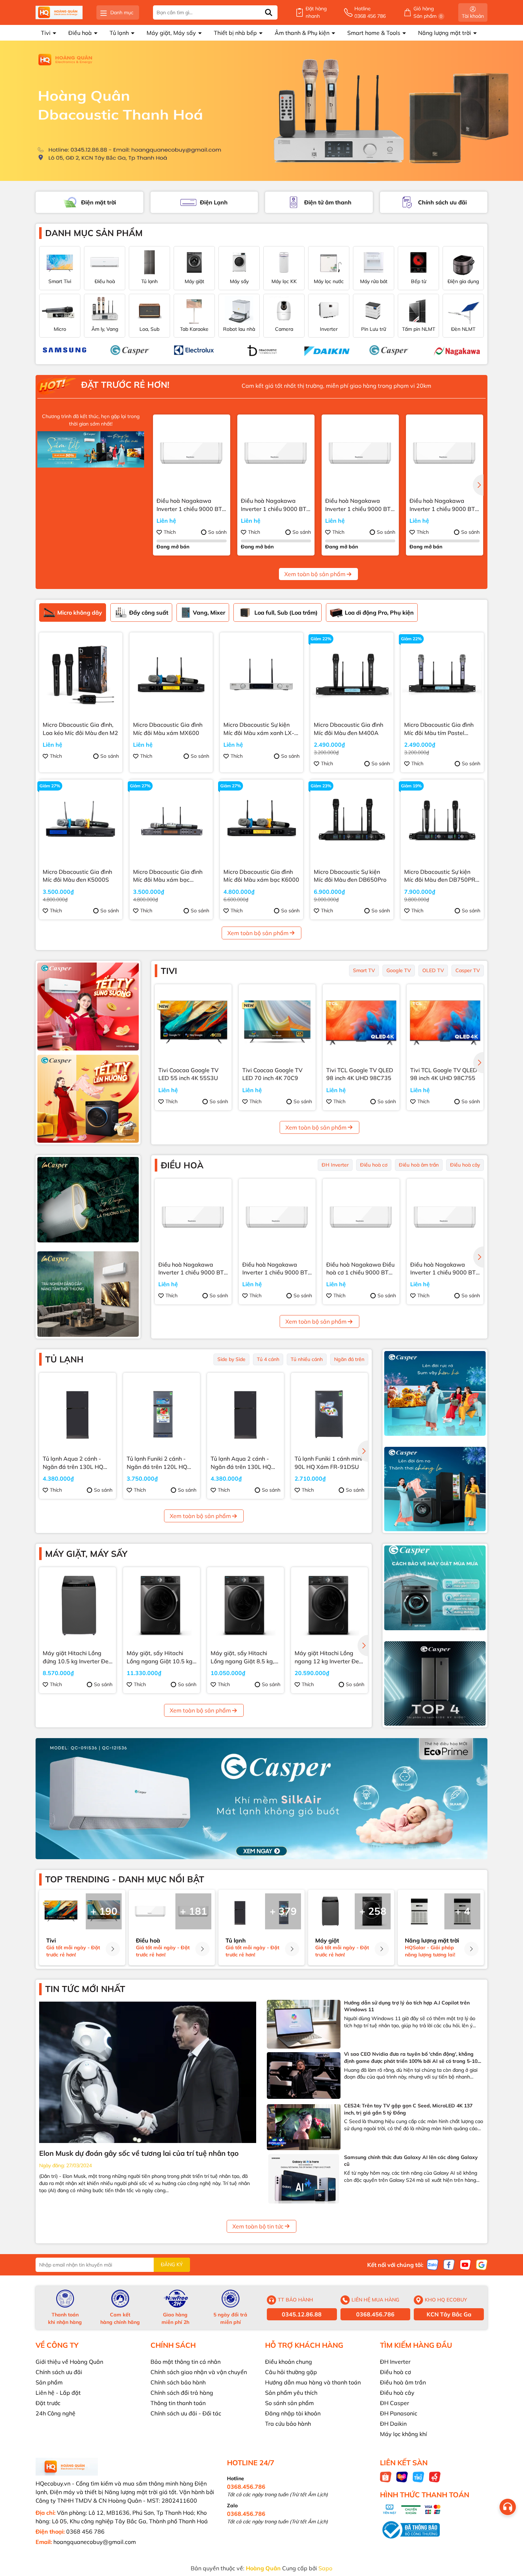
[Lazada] (402, 2476)
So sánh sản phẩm (289, 2403)
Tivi (46, 33)
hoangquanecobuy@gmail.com (95, 2542)
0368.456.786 (375, 2314)
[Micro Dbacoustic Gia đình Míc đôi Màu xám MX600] (171, 674)
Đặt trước (48, 2403)
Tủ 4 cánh (268, 1359)
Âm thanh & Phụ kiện (303, 33)
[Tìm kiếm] (269, 12)
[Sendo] (435, 2476)
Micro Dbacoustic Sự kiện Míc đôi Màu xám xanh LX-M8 (259, 729)
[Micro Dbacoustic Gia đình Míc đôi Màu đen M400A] (352, 674)
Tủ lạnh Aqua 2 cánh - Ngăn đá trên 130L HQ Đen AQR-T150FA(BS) (73, 1463)
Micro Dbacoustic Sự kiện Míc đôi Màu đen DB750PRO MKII (442, 876)
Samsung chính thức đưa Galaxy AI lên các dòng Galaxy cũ (411, 2161)
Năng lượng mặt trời (445, 33)
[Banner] (88, 1007)
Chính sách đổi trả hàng (182, 2393)
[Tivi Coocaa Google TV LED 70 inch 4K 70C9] (277, 1023)
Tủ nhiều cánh (307, 1359)
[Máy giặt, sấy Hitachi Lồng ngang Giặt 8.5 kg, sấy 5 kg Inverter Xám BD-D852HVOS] (245, 1606)
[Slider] (261, 111)
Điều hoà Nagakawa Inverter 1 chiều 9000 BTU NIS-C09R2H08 (360, 505)
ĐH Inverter (335, 1165)
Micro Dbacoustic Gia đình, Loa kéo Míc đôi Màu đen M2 (80, 729)
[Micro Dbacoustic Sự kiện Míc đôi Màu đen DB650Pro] (352, 821)
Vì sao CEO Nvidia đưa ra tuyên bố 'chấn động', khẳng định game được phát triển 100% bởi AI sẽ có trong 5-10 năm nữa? (411, 2058)
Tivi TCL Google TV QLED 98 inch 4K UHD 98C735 (360, 1074)
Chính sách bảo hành (178, 2382)
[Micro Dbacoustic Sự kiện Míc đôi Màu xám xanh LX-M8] (261, 674)
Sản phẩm (49, 2382)
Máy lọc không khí (403, 2434)
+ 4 (463, 1911)
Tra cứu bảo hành (288, 2424)
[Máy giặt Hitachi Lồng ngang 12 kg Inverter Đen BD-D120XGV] (329, 1606)
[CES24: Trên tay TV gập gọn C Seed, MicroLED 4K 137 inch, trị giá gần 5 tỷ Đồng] (304, 2127)
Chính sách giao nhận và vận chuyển (199, 2372)
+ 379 (283, 1911)
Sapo (325, 2568)
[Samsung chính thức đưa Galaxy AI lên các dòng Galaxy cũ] (304, 2179)
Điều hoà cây (465, 1165)
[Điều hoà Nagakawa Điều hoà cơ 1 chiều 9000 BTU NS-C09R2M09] (361, 1217)
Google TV (399, 970)
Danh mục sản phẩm (94, 233)
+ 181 (194, 1911)
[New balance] (386, 350)
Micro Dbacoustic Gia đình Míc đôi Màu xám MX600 (168, 729)
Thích (170, 532)
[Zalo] (433, 2264)
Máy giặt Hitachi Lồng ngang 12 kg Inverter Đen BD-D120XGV (328, 1657)
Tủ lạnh (120, 33)
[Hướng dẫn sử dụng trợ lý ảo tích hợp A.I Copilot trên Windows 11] (304, 2024)
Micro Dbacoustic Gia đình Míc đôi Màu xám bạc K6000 (261, 876)
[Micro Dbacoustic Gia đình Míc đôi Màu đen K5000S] (81, 821)
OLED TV (433, 970)
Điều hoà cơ (374, 1165)
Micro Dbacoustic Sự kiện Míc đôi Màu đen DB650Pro (350, 876)
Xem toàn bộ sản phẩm (315, 574)
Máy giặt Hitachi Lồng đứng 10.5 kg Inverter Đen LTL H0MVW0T (77, 1657)
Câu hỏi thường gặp (291, 2372)
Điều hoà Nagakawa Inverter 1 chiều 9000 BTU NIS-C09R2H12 (276, 505)
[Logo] (59, 13)
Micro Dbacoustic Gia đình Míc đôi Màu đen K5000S (77, 876)
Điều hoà (81, 33)
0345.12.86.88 (302, 2314)
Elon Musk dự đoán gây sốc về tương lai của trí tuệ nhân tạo (139, 2153)
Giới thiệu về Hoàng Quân (69, 2362)
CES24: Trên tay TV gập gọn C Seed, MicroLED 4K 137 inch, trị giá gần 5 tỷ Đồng (408, 2109)
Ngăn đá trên (349, 1359)
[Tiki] (418, 2476)
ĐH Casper (395, 2403)
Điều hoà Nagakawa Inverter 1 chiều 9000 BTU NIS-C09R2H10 (444, 505)
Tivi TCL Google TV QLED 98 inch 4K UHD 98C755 (444, 1074)
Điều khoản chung (289, 2362)
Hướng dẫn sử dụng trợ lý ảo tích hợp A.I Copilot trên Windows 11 (407, 2006)
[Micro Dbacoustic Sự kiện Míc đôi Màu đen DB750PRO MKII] (442, 821)
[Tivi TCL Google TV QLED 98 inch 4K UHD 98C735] (361, 1023)
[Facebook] (449, 2264)
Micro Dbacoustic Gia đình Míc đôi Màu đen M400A (348, 729)
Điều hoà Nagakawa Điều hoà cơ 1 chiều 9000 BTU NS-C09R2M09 (360, 1269)
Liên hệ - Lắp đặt (58, 2393)
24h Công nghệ (56, 2413)
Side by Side (231, 1359)
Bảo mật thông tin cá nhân (186, 2362)
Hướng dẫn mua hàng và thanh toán (313, 2382)
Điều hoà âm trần (419, 1165)
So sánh (217, 532)
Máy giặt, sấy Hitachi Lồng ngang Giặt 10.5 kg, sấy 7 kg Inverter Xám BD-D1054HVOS (160, 1657)
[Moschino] (321, 350)
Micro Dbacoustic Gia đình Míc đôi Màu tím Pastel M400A (439, 729)
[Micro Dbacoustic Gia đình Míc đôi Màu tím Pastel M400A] (442, 674)
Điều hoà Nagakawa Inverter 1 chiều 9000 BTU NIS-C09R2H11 (191, 505)
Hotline (370, 12)
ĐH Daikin (393, 2424)
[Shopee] (386, 2476)
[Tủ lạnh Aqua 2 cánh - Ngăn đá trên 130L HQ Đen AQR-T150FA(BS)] (78, 1411)
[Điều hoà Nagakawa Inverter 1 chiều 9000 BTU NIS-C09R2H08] (360, 453)
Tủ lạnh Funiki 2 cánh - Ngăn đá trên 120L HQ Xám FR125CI (157, 1463)
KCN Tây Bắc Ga (449, 2314)
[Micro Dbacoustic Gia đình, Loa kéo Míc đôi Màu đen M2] (81, 674)
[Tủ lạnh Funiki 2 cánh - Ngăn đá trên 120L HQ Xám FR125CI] (162, 1411)
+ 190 (104, 1911)
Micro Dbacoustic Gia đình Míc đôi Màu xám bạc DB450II (168, 876)
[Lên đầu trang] (509, 2533)
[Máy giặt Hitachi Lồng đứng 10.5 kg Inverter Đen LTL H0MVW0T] (78, 1606)
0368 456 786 (85, 2531)
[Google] (482, 2264)
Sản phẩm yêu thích (291, 2393)
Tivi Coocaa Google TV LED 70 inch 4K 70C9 (272, 1074)
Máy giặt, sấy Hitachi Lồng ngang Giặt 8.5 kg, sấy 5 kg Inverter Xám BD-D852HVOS (242, 1657)
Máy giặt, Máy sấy (172, 33)
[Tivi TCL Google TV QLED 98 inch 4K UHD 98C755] (445, 1023)
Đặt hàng (316, 12)
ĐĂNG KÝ (172, 2264)
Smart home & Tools (374, 33)
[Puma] (62, 350)
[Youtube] (465, 2264)
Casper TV (468, 970)
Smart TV (364, 970)
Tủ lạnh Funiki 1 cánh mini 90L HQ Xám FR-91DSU (328, 1462)
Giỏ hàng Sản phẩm (428, 12)
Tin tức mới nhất (85, 1989)
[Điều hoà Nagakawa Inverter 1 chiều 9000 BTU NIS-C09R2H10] (445, 453)
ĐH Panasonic (399, 2413)
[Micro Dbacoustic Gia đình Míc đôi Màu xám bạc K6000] (261, 821)
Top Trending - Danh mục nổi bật (125, 1879)
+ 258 (373, 1911)
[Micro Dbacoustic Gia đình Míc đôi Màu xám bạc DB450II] (171, 821)
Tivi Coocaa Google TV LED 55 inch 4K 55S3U (188, 1074)
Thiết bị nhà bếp (236, 33)
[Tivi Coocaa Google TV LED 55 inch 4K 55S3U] (193, 1023)
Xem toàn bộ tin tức (258, 2226)
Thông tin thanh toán (178, 2403)
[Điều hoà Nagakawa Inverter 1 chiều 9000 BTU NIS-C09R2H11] (192, 453)
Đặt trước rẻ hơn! (124, 385)
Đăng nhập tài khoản (293, 2413)
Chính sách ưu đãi (59, 2372)
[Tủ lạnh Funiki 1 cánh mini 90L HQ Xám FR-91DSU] (329, 1411)
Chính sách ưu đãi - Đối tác (186, 2413)
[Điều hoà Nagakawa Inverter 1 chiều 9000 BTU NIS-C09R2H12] (276, 453)
